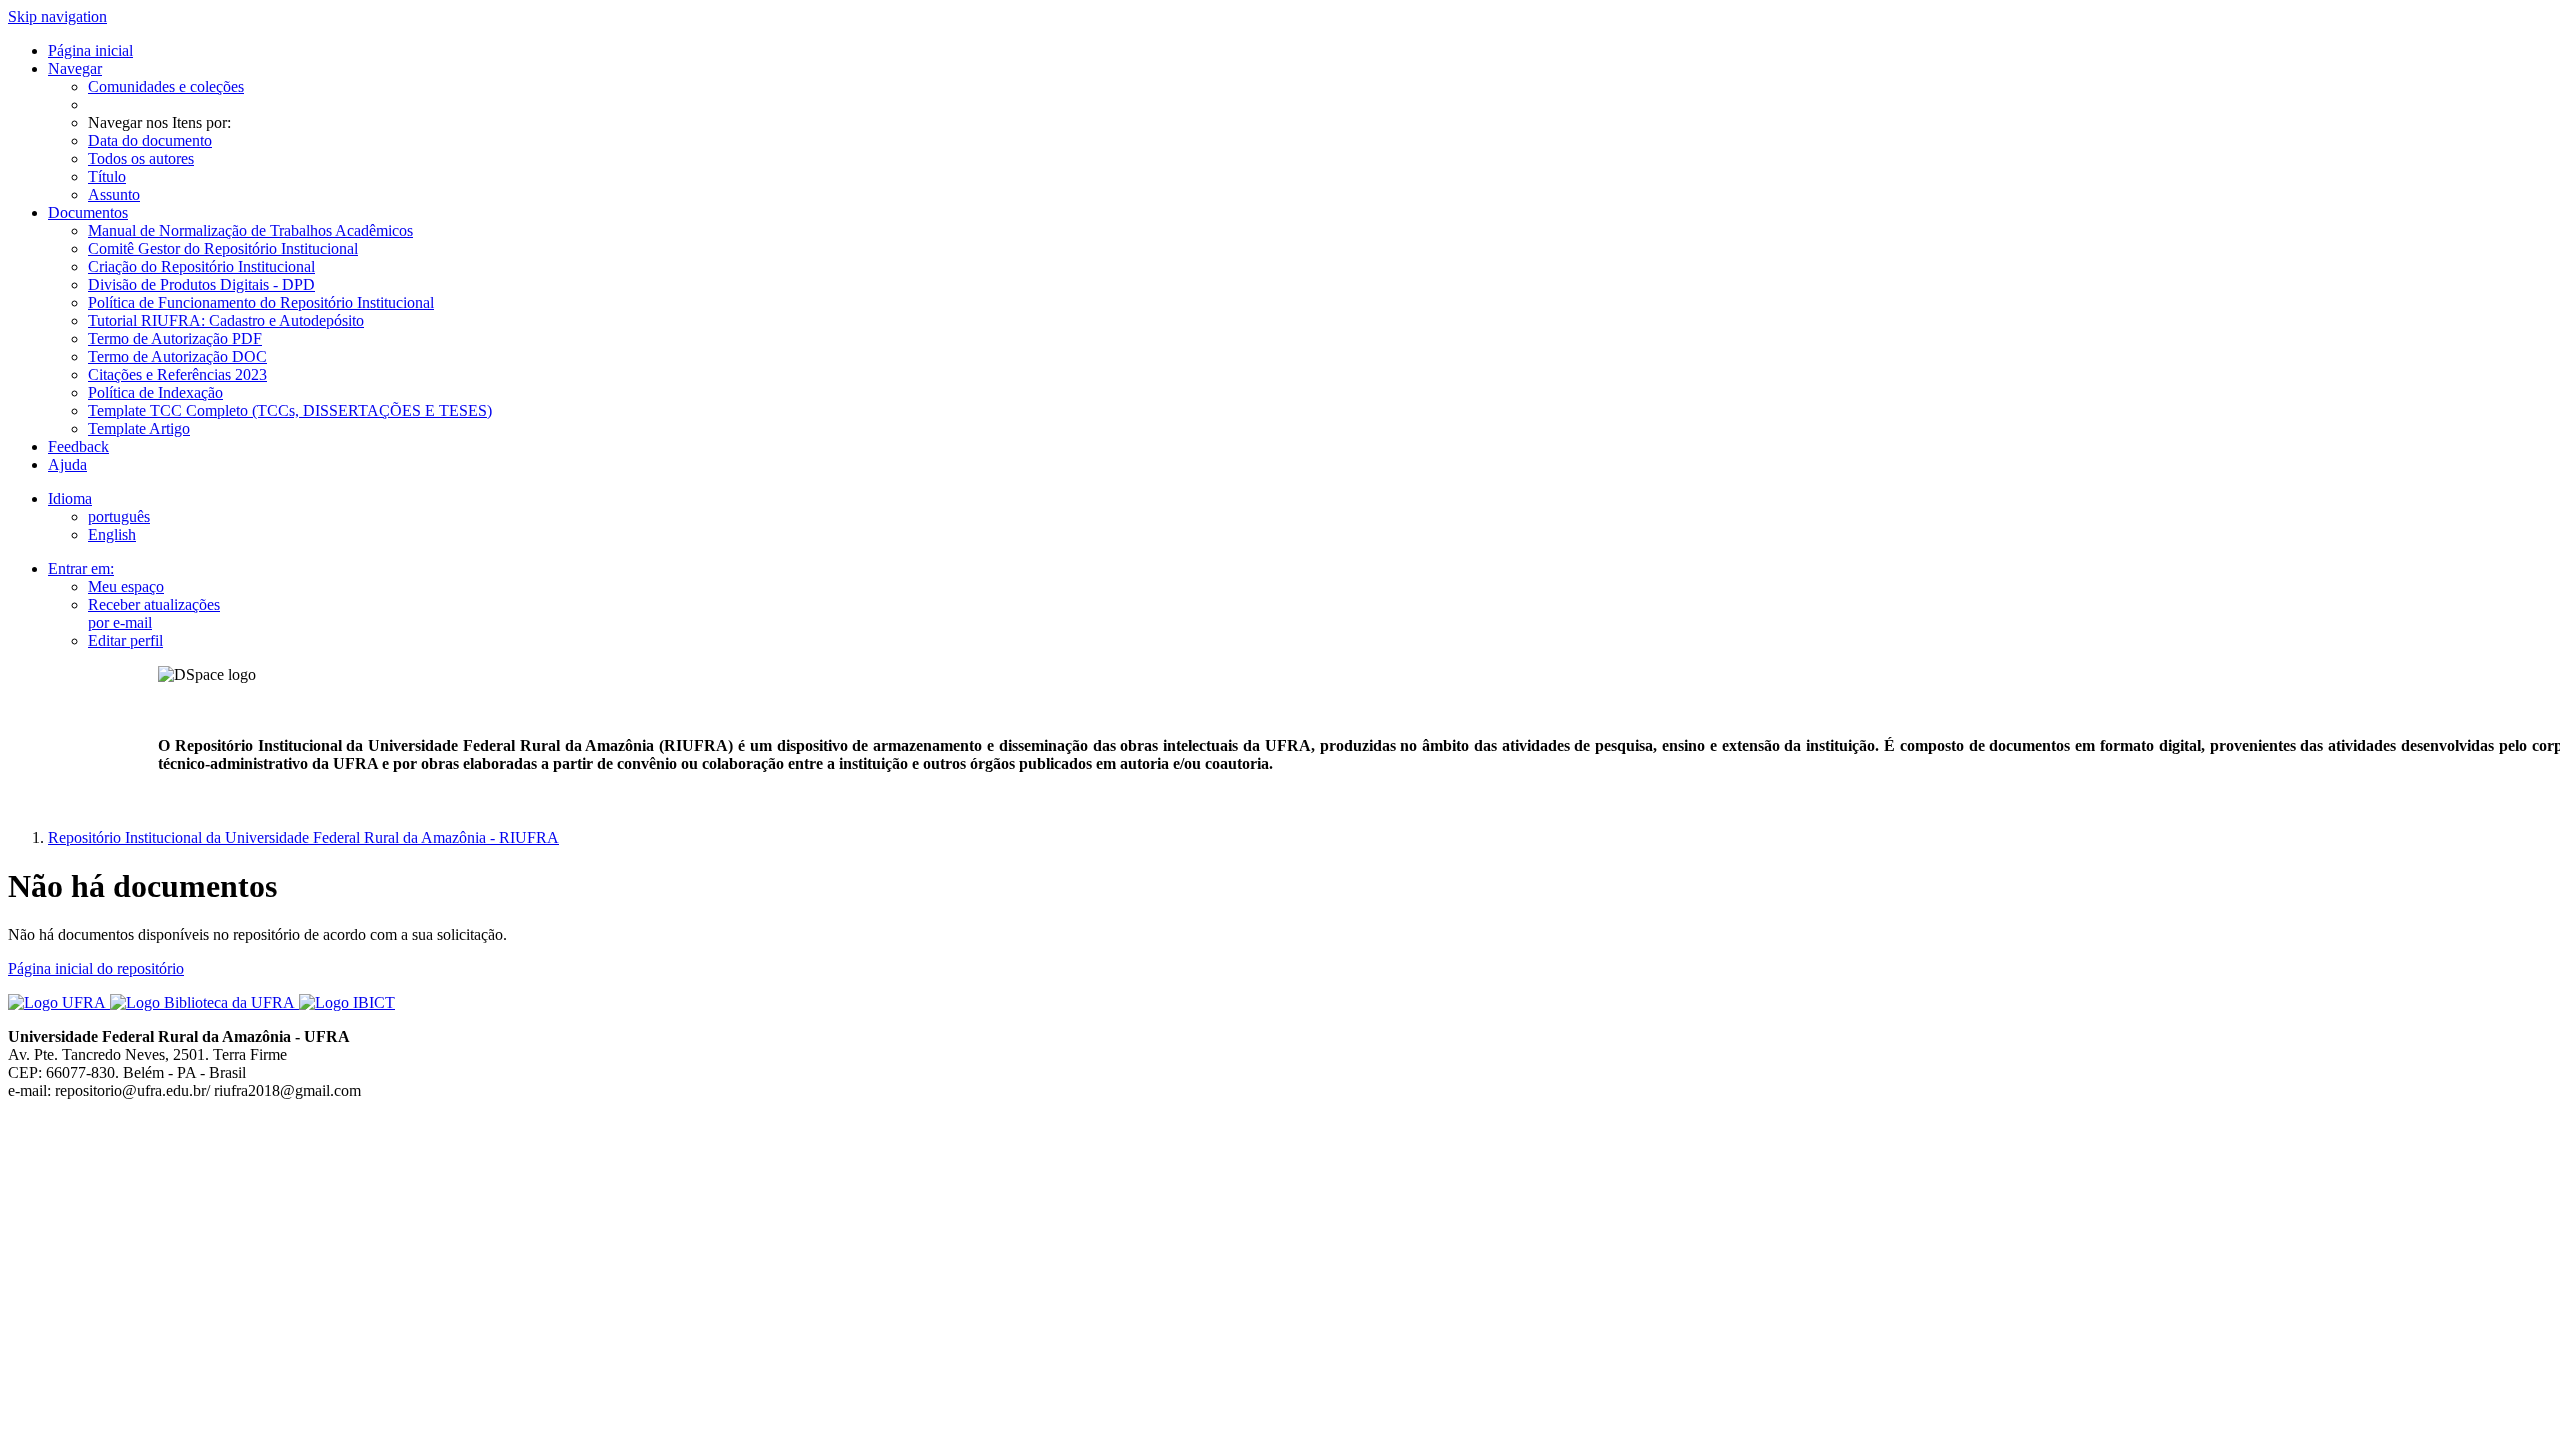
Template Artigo (139, 428)
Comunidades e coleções (166, 86)
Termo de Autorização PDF (175, 338)
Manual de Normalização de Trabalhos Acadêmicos (250, 230)
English (112, 534)
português (119, 516)
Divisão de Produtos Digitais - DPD (201, 284)
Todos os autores (141, 158)
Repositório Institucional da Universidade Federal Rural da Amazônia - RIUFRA (303, 837)
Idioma (70, 498)
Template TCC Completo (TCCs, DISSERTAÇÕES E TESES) (290, 410)
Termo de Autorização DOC (177, 356)
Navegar (75, 68)
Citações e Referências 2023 (177, 374)
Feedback (78, 446)
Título (107, 176)
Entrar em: (81, 568)
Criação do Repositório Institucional (201, 266)
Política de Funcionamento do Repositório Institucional (261, 302)
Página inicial (90, 50)
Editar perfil (125, 640)
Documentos (88, 212)
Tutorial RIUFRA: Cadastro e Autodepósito (226, 320)
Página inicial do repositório (96, 968)
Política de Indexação (155, 392)
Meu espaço (126, 586)
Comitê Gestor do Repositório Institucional (223, 248)
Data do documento (150, 140)
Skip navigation (57, 16)
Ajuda (67, 464)
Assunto (114, 194)
